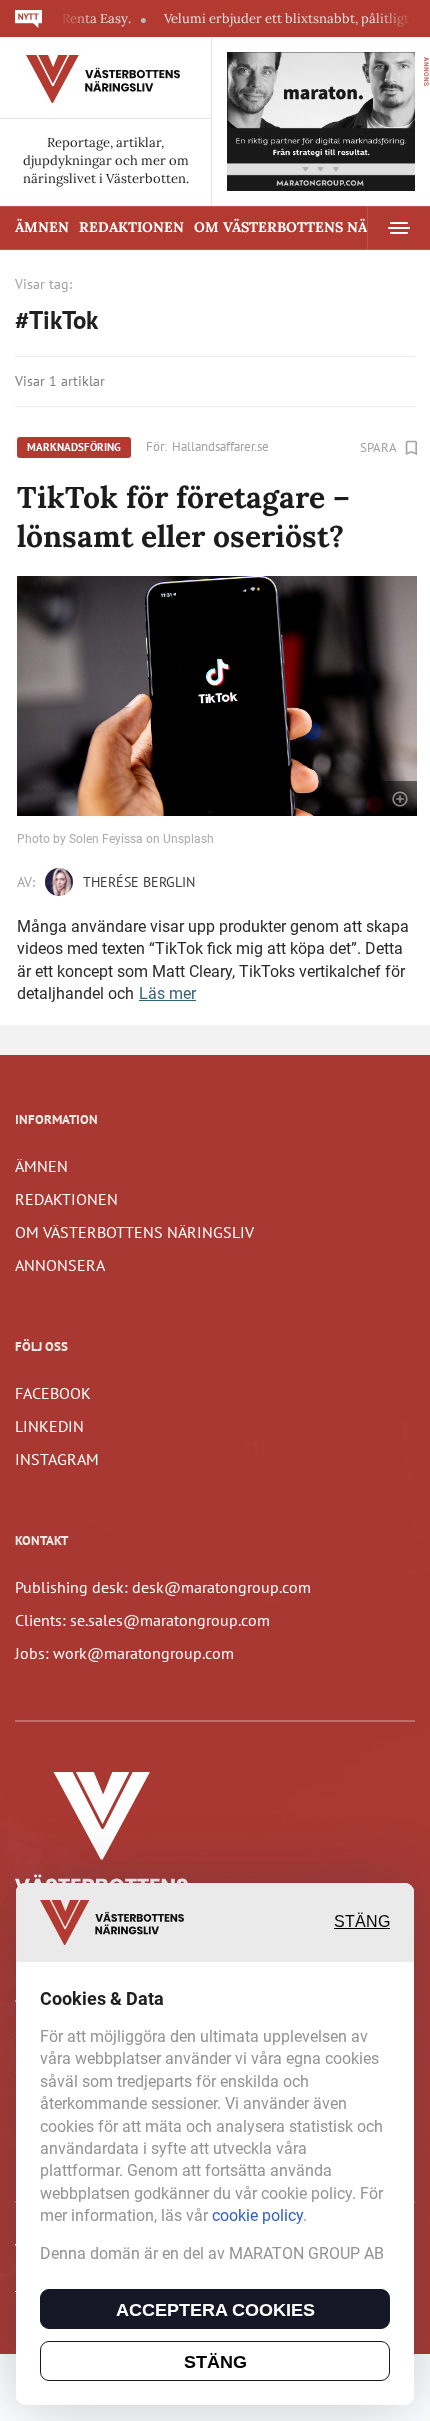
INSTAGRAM (57, 1459)
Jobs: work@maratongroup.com (124, 1653)
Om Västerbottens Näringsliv (134, 1232)
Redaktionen (131, 227)
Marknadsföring (74, 447)
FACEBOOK (53, 1393)
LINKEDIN (49, 1426)
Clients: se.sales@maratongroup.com (142, 1620)
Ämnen (42, 227)
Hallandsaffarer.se (220, 446)
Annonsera (60, 1265)
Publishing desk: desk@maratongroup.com (163, 1587)
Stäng (362, 1921)
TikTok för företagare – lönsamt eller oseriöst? (183, 516)
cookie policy (257, 2215)
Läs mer (167, 993)
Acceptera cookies (215, 2310)
